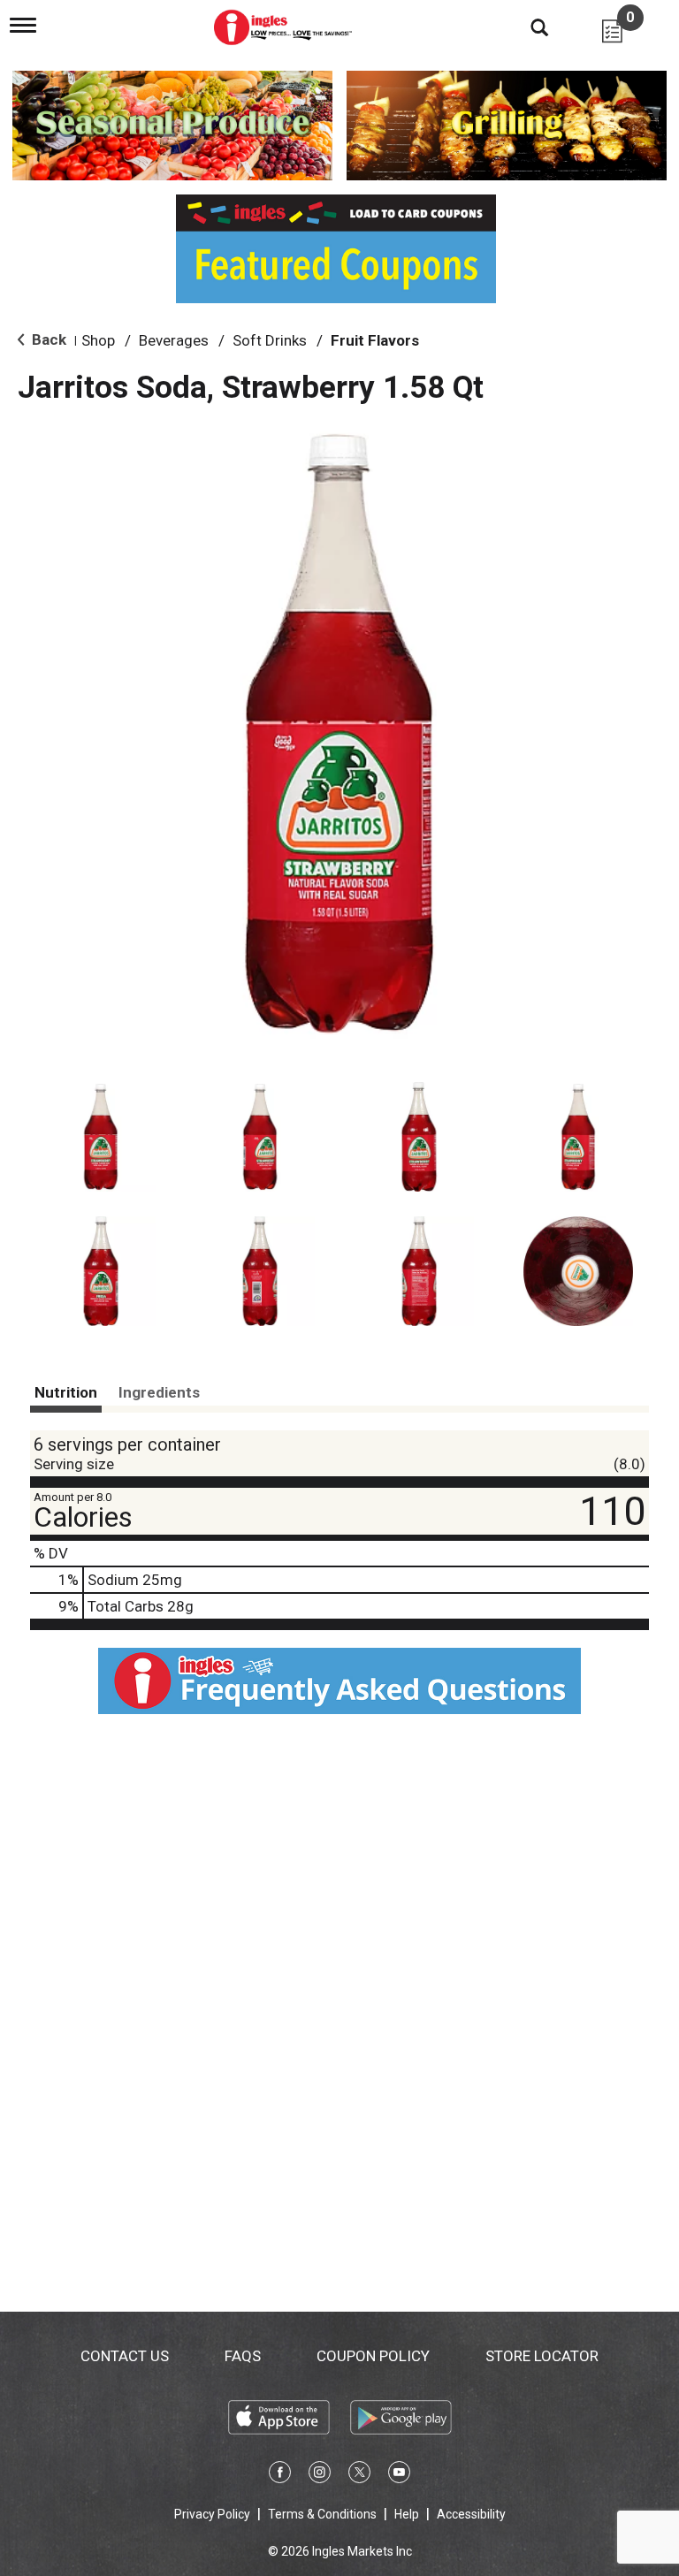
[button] (101, 1137)
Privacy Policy (212, 2514)
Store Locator (542, 2356)
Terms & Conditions (322, 2514)
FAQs (243, 2356)
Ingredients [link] (159, 1392)
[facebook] (280, 2475)
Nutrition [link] (66, 1392)
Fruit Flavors (375, 340)
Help (407, 2514)
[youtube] (399, 2475)
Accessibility (471, 2514)
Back (47, 339)
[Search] (526, 27)
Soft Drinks (270, 340)
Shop (98, 340)
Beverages (174, 340)
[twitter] (359, 2475)
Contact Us (125, 2356)
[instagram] (320, 2475)
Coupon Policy (373, 2356)
